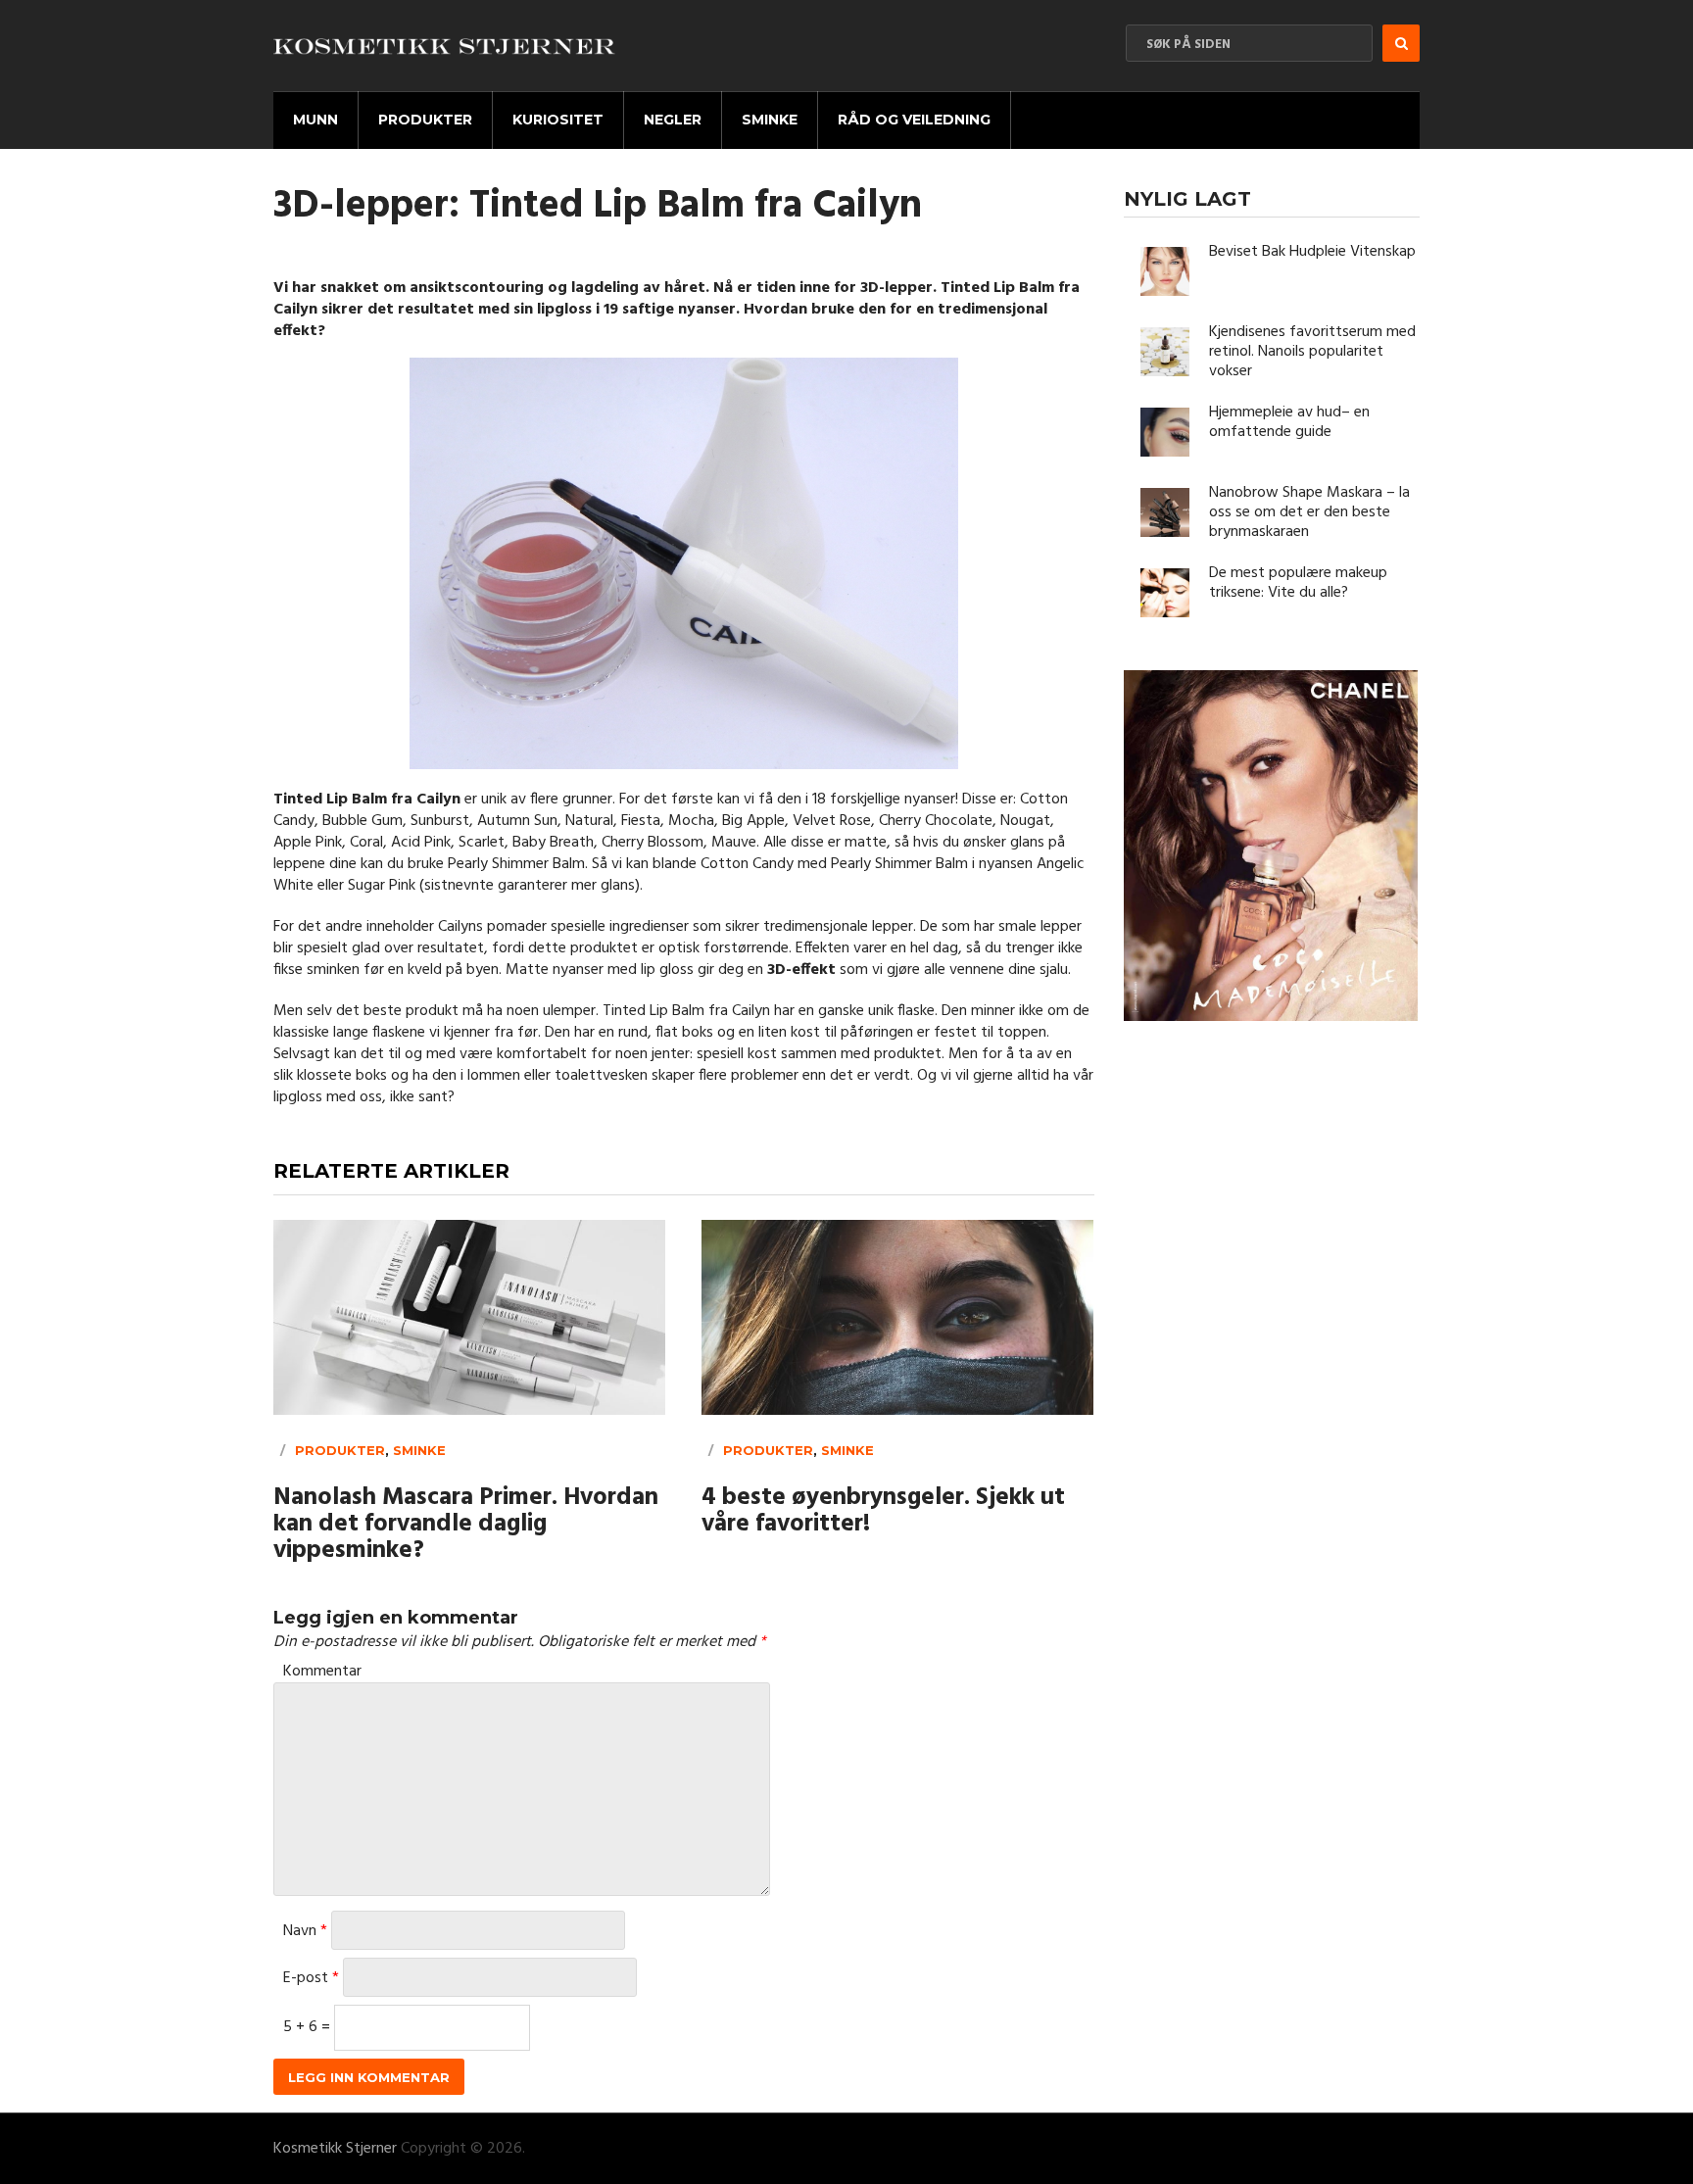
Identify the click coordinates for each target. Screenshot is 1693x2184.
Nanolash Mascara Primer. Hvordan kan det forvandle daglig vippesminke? (466, 1525)
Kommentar (322, 1672)
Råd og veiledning (914, 120)
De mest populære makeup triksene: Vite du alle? (1298, 583)
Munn (315, 120)
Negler (673, 120)
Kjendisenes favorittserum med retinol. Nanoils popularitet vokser (1312, 352)
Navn (305, 1931)
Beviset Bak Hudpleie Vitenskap (1312, 252)
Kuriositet (558, 120)
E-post (311, 1978)
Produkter (425, 120)
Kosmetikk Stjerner (335, 2149)
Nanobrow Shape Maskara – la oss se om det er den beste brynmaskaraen (1309, 512)
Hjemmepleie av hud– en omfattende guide (1289, 422)
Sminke (770, 120)
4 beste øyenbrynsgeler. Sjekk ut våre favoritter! (883, 1512)
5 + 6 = (309, 2027)
